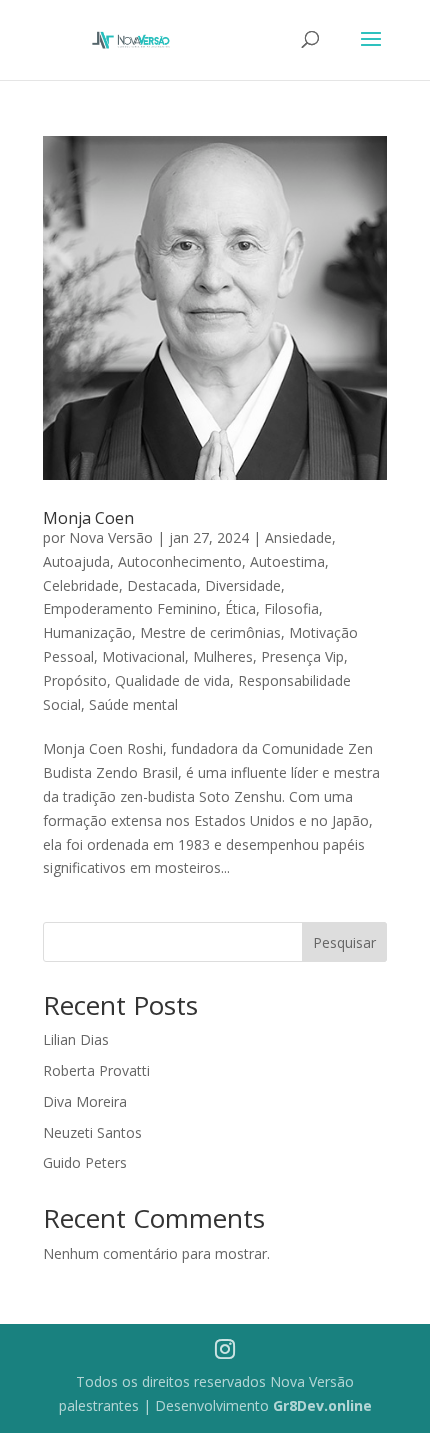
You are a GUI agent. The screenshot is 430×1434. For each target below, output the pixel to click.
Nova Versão (111, 537)
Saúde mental (133, 704)
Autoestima (287, 561)
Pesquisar (344, 942)
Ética (240, 608)
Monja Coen (88, 518)
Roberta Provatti (96, 1070)
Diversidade (243, 585)
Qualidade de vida (172, 680)
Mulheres (223, 656)
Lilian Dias (76, 1039)
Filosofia (291, 608)
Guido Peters (85, 1162)
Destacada (162, 585)
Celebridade (81, 585)
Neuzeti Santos (92, 1132)
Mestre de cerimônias (210, 632)
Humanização (87, 632)
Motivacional (143, 656)
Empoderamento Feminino (130, 608)
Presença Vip (302, 656)
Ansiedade (298, 537)
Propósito (75, 680)
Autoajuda (76, 561)
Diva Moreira (85, 1101)
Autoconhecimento (180, 561)
